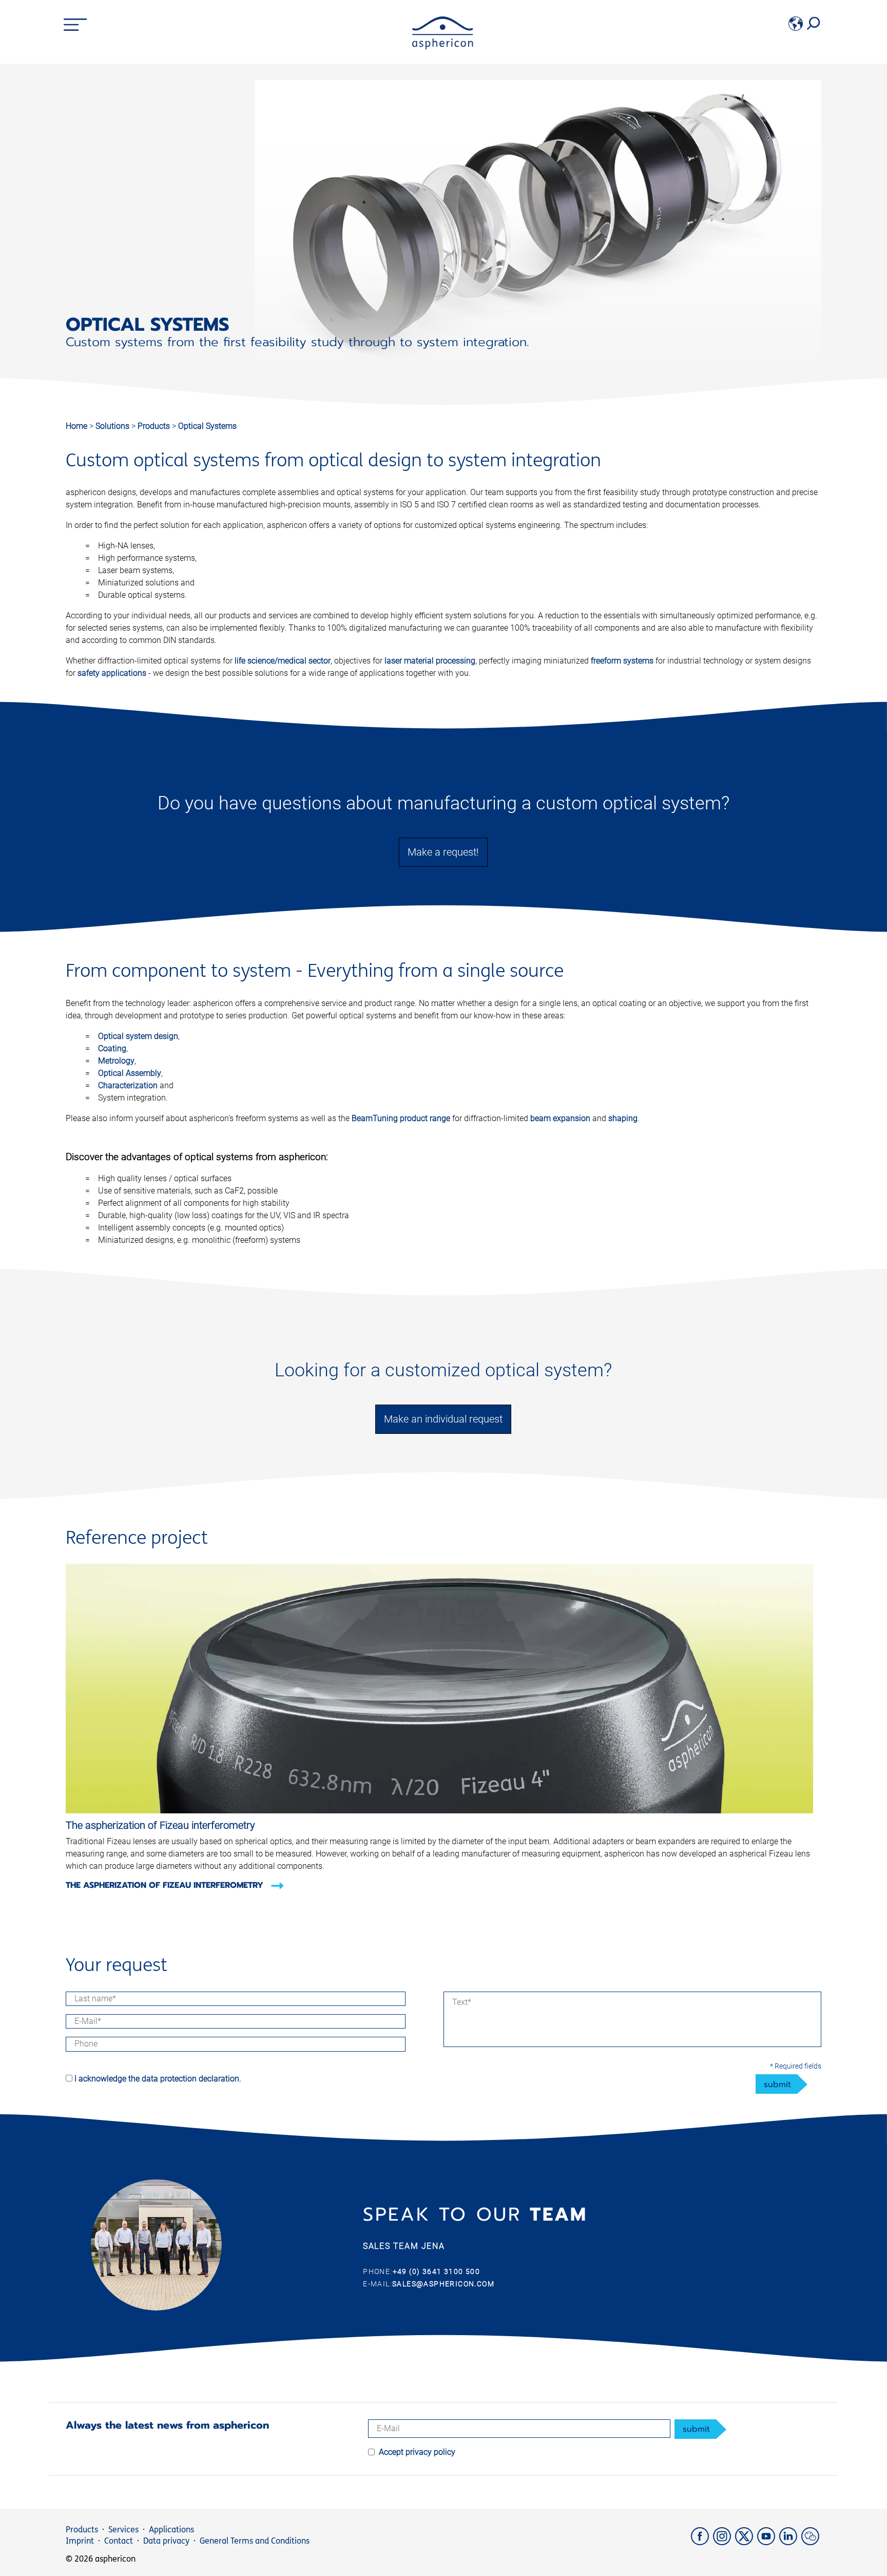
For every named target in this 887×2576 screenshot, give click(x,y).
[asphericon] (443, 46)
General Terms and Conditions (255, 2541)
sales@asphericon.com (443, 2284)
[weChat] (811, 2542)
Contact (119, 2541)
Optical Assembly (130, 1073)
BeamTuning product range (401, 1118)
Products (155, 426)
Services (123, 2530)
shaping (623, 1118)
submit (777, 2085)
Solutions (113, 426)
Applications (171, 2530)
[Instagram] (724, 2542)
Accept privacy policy (417, 2452)
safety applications (112, 673)
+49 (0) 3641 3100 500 (436, 2271)
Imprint (80, 2541)
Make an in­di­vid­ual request (443, 1419)
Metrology (116, 1061)
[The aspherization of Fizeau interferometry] (439, 1811)
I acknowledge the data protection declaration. (158, 2079)
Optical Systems (207, 426)
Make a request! (443, 852)
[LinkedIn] (790, 2542)
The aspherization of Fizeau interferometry (166, 1885)
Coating (112, 1048)
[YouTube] (768, 2542)
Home (76, 426)
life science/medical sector (283, 661)
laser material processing (430, 661)
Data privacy (166, 2541)
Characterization (128, 1085)
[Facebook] (702, 2542)
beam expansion (560, 1118)
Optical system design (138, 1036)
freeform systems (622, 661)
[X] (746, 2542)
